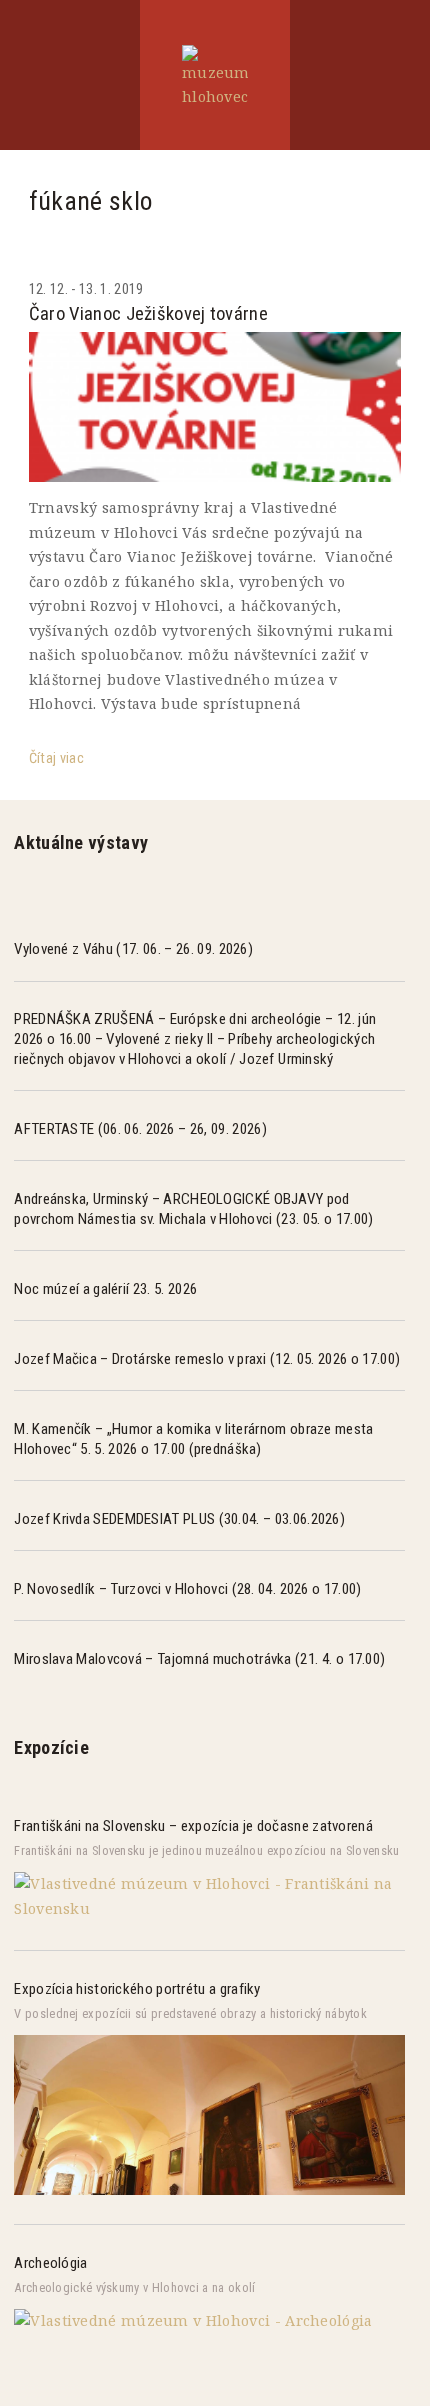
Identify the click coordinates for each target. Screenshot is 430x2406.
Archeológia (50, 2263)
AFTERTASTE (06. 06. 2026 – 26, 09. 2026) (140, 1129)
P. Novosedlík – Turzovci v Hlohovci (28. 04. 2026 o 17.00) (187, 1589)
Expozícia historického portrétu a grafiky (137, 1989)
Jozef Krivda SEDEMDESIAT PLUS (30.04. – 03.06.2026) (179, 1519)
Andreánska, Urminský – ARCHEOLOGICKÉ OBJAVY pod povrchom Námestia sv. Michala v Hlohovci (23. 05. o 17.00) (193, 1209)
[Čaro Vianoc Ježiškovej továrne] (215, 407)
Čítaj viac (56, 758)
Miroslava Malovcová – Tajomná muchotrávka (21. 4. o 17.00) (199, 1659)
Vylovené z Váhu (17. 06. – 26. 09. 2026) (133, 949)
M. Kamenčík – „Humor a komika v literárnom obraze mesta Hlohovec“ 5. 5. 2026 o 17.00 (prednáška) (193, 1439)
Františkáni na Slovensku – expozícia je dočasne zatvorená (193, 1826)
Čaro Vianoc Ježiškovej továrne (148, 314)
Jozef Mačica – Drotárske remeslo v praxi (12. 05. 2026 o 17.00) (207, 1359)
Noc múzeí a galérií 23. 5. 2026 (105, 1289)
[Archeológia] (193, 2320)
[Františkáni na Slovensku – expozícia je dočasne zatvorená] (209, 1908)
